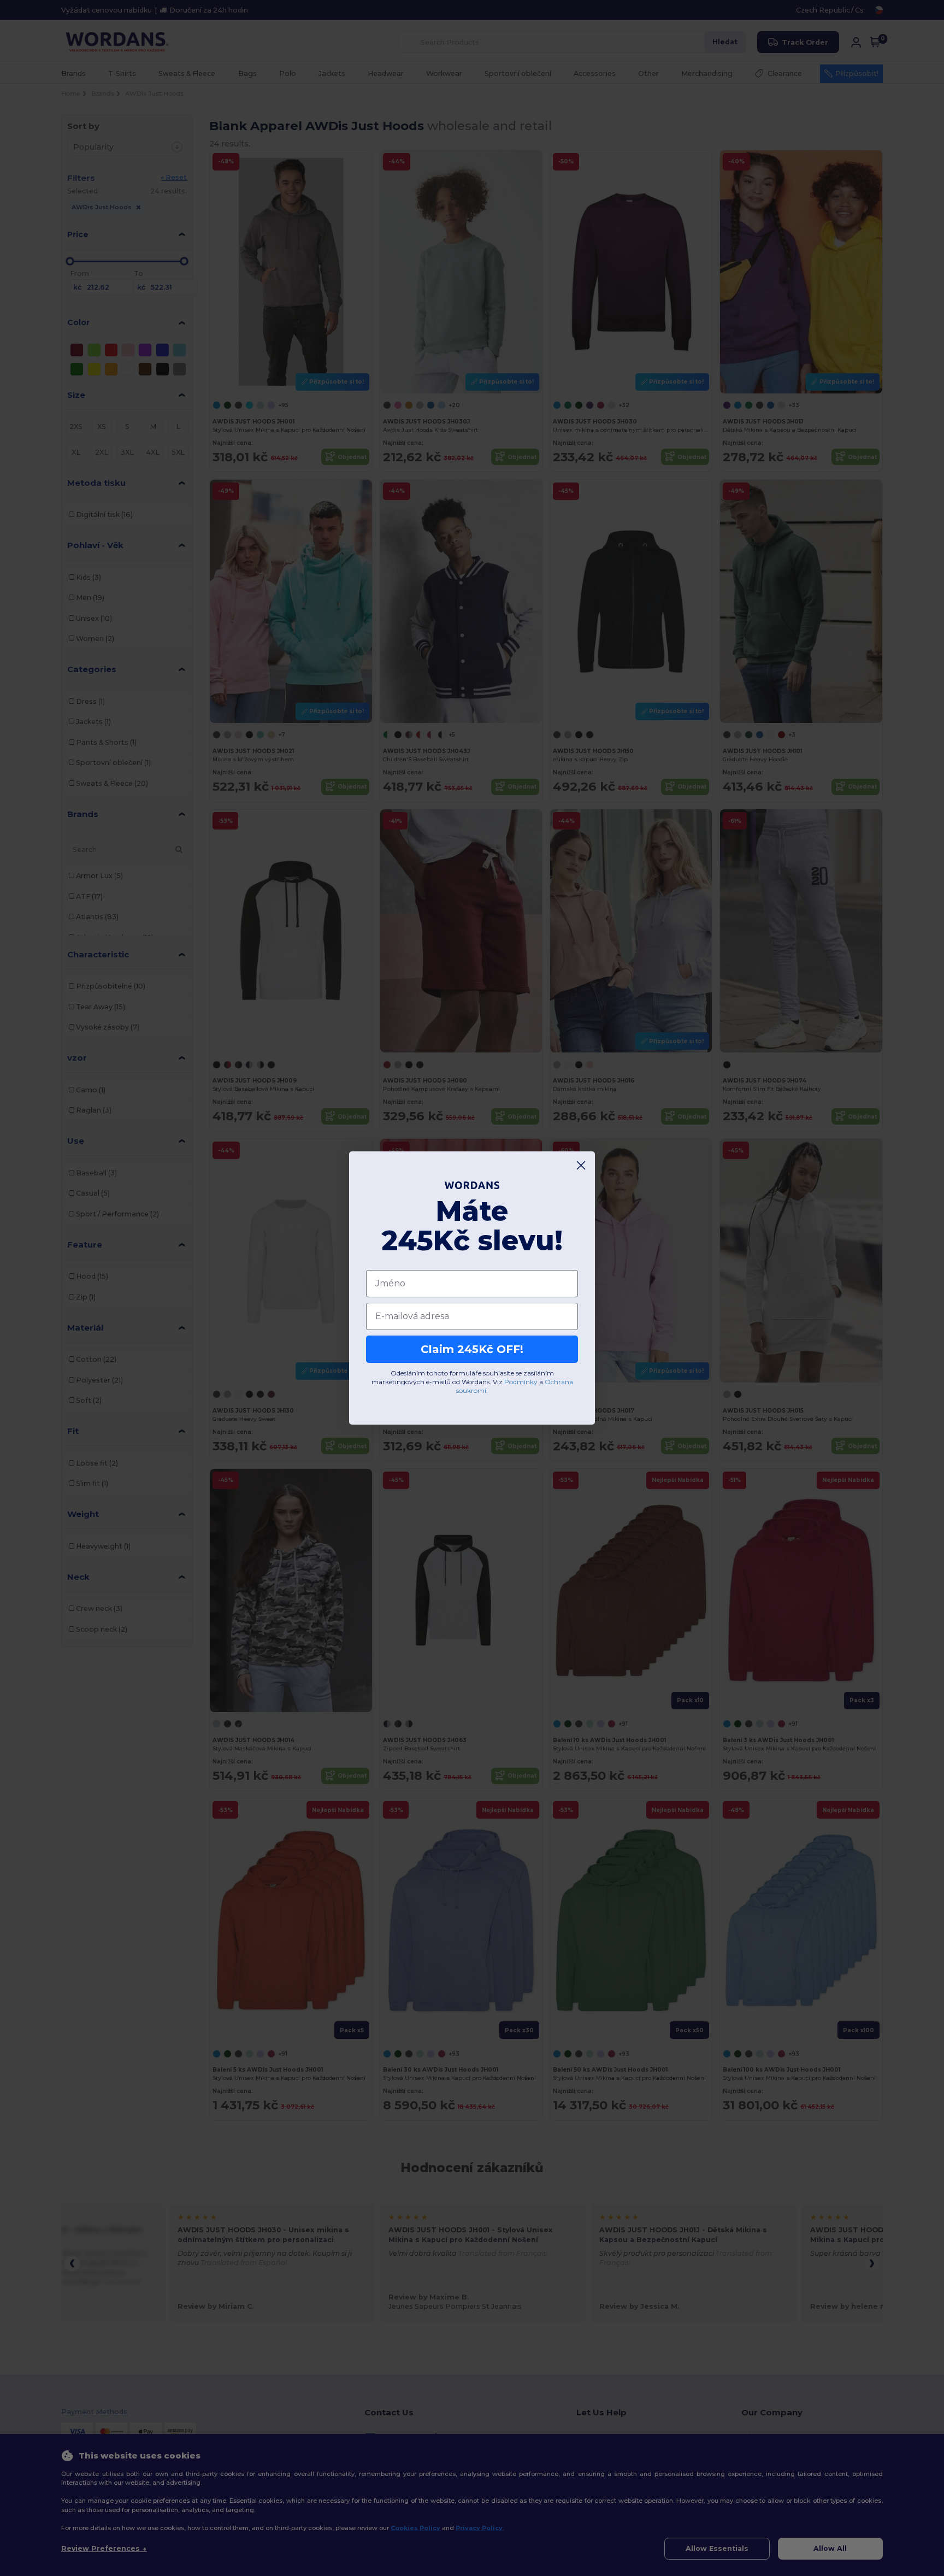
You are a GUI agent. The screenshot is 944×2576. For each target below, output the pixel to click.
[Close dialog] (581, 1165)
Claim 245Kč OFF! (472, 1349)
